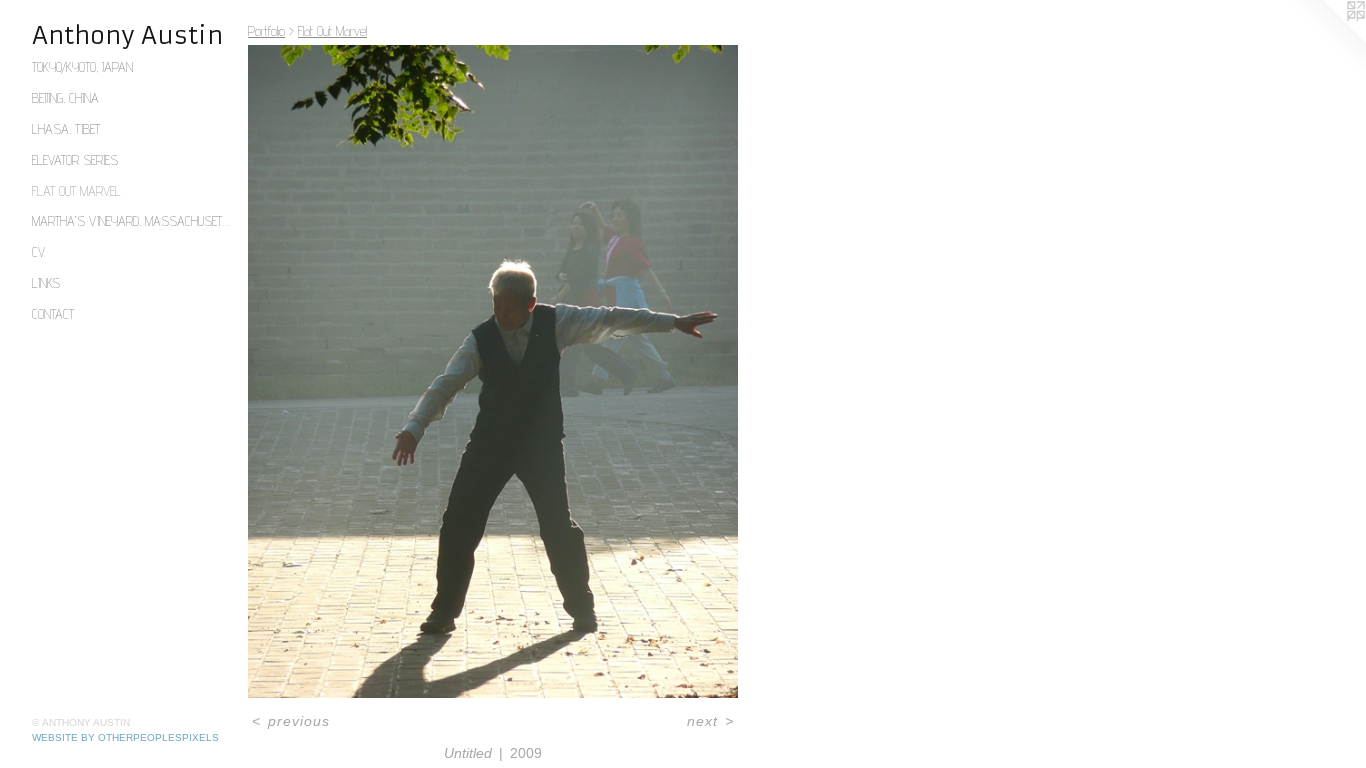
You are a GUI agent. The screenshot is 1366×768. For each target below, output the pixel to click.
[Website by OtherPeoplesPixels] (1326, 40)
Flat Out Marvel (76, 191)
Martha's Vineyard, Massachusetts (132, 221)
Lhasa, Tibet (66, 129)
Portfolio (266, 31)
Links (46, 283)
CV (38, 252)
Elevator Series (75, 160)
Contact (53, 314)
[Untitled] (493, 371)
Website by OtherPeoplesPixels (125, 737)
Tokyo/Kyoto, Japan (82, 67)
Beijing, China (65, 98)
